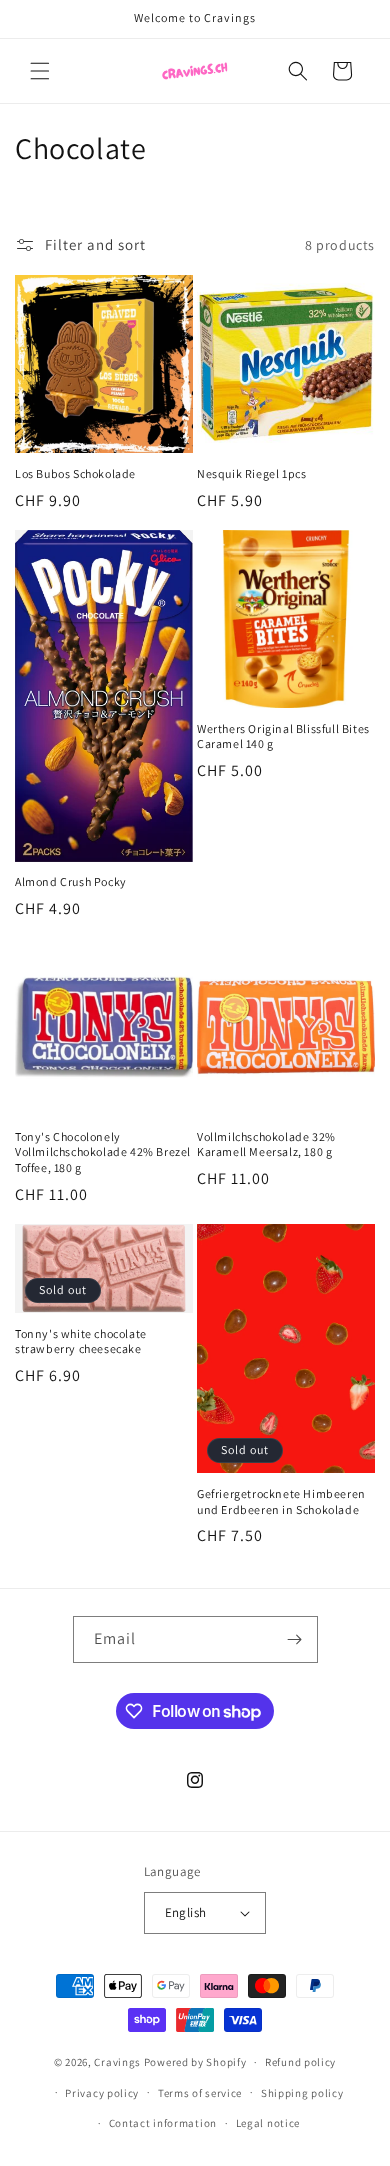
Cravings (117, 2062)
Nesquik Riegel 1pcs (251, 473)
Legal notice (268, 2123)
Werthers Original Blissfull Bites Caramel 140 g (283, 736)
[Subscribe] (295, 1639)
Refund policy (300, 2062)
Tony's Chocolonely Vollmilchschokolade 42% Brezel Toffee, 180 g (103, 1152)
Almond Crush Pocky (71, 881)
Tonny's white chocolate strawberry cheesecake (81, 1341)
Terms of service (200, 2093)
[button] (40, 71)
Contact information (163, 2123)
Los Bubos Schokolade (75, 473)
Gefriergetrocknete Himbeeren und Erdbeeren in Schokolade (281, 1501)
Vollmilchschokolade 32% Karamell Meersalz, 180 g (266, 1144)
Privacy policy (102, 2093)
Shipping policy (302, 2093)
